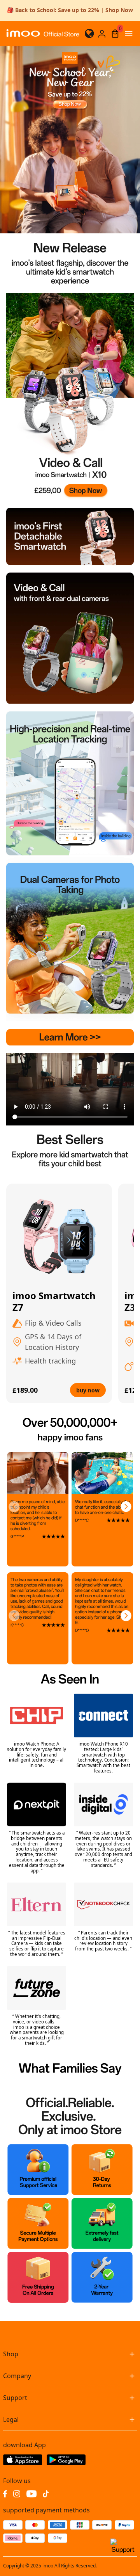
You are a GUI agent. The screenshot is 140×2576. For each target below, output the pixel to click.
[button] (14, 1507)
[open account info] (102, 34)
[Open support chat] (123, 2549)
